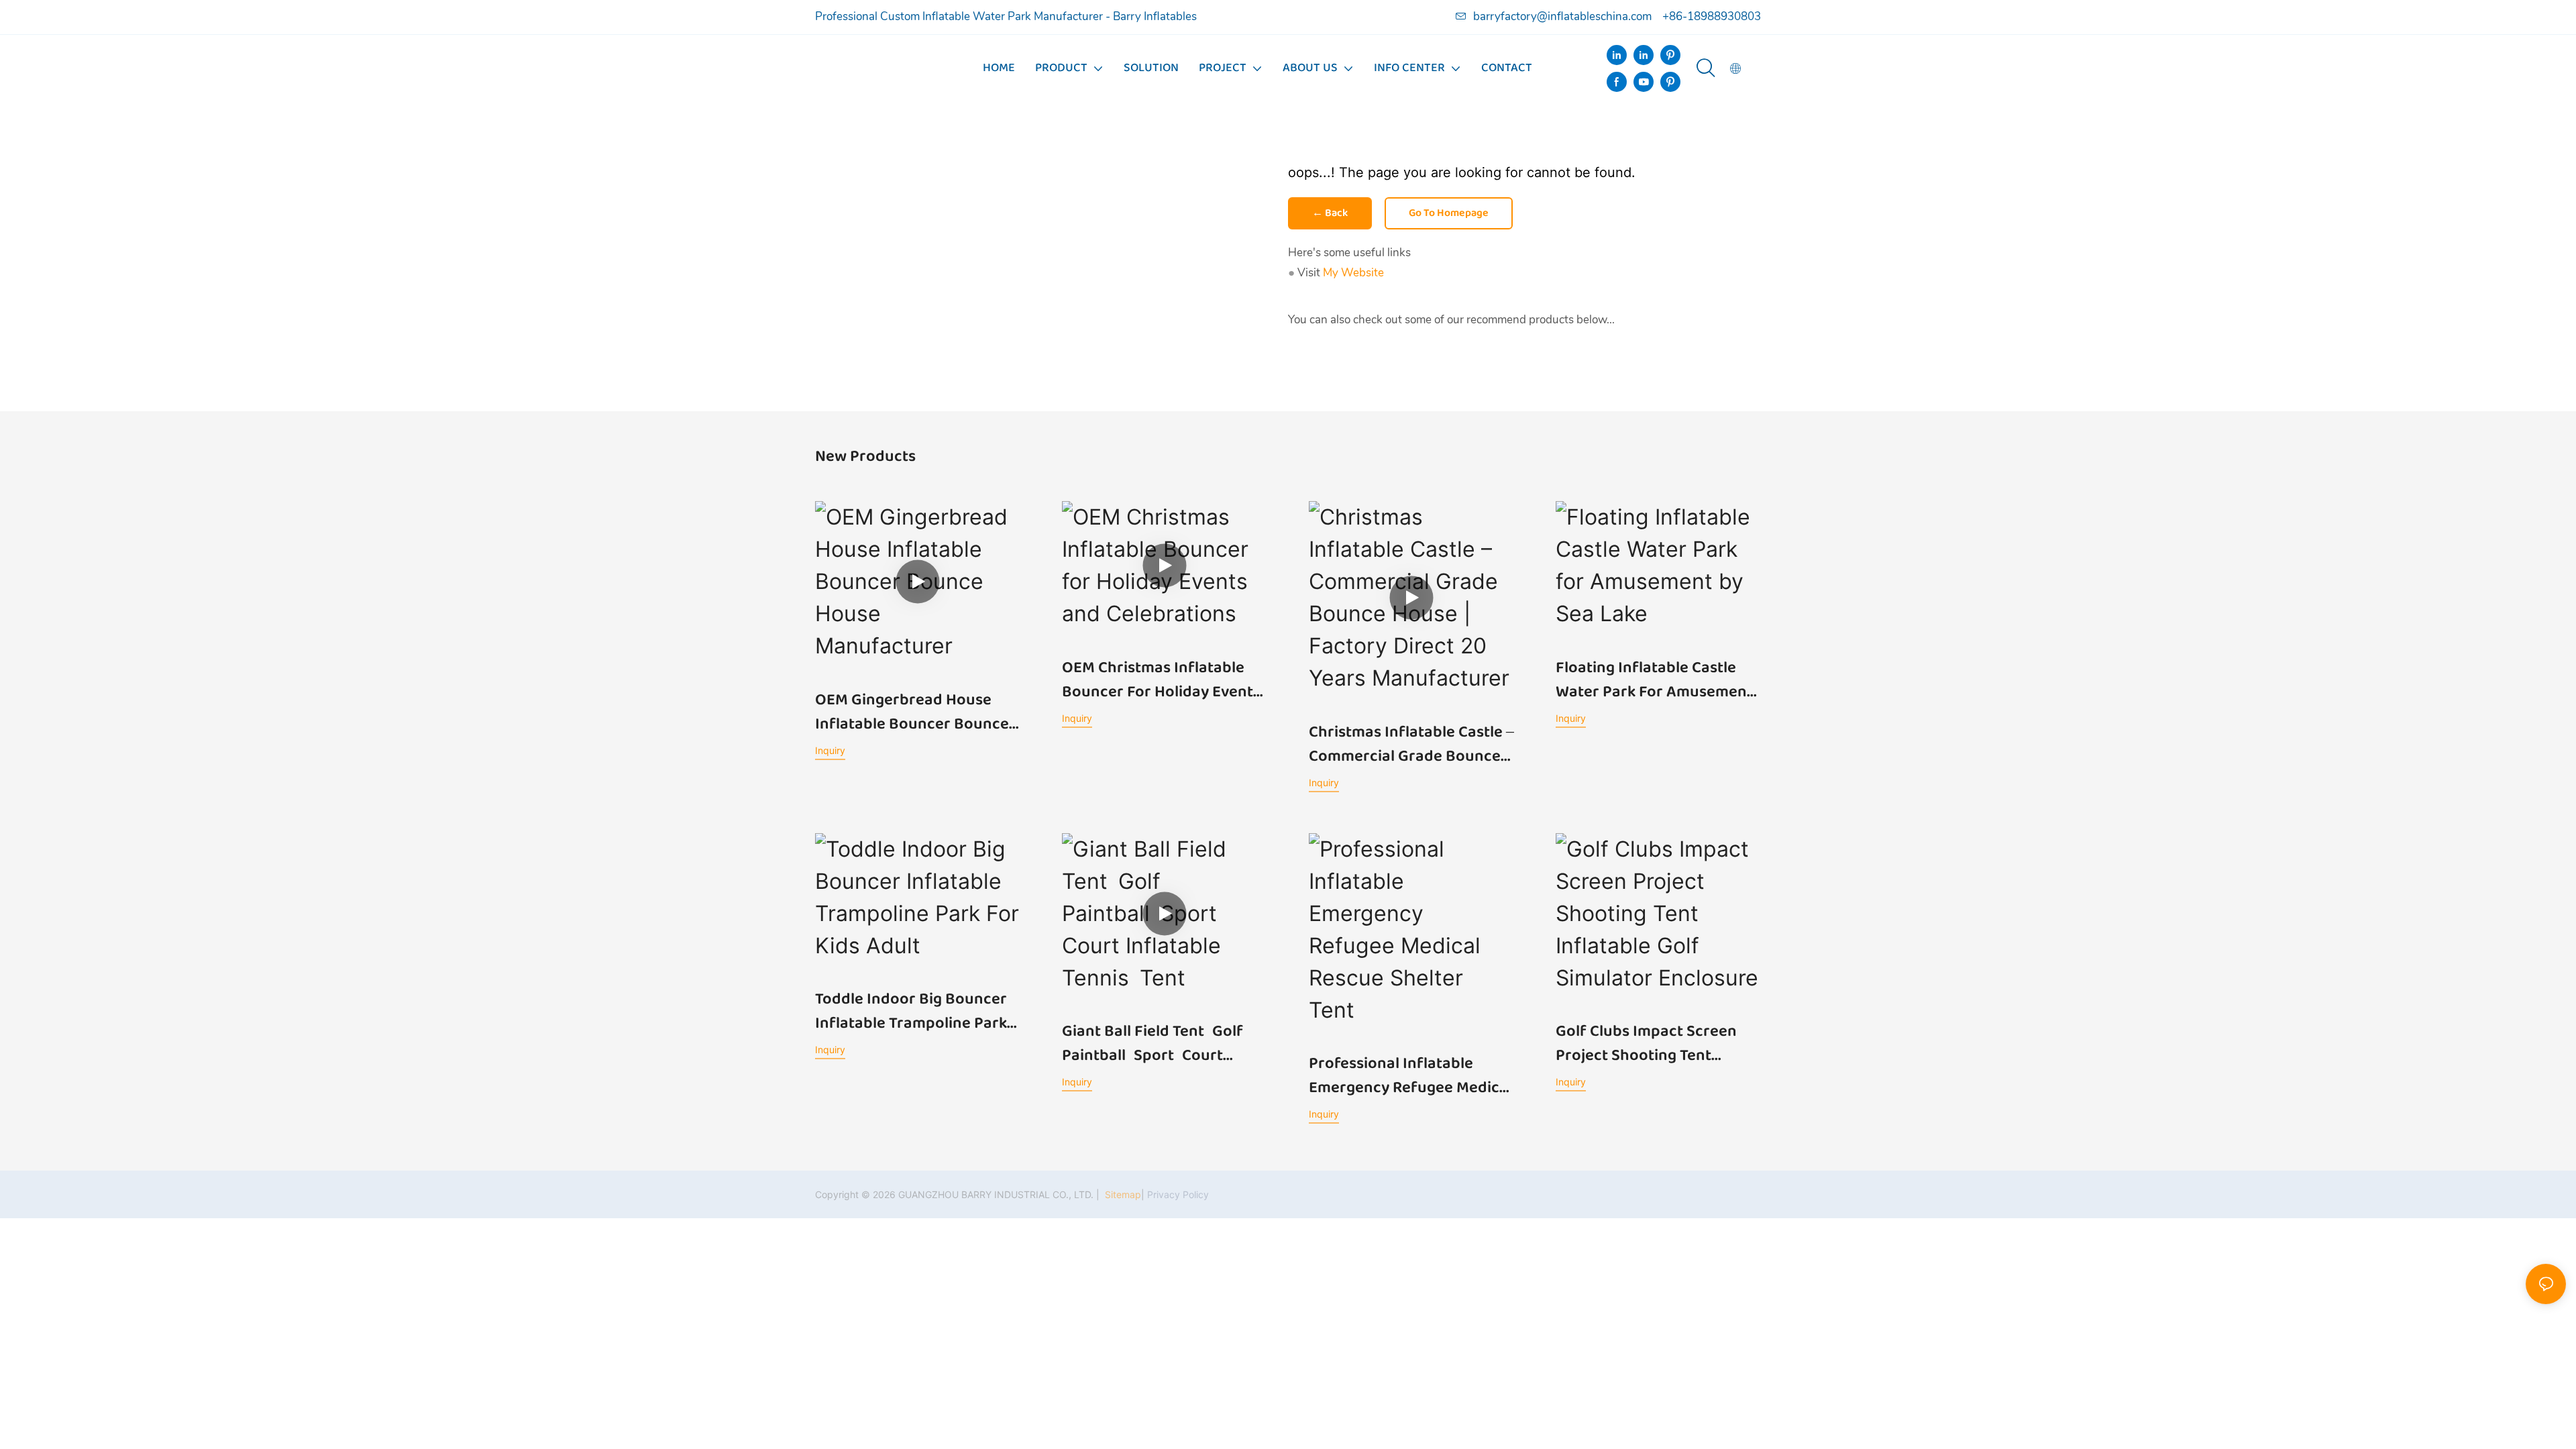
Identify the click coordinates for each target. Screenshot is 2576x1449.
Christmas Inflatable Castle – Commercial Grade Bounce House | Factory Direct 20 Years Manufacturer (1411, 745)
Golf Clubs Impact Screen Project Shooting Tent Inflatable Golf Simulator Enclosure (1646, 1044)
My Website (1353, 273)
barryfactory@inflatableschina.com (1562, 16)
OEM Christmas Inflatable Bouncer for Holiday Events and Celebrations (1161, 680)
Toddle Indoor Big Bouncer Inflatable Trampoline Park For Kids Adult (911, 1012)
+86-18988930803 (1712, 16)
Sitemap (1122, 1194)
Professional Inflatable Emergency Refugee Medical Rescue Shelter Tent (1410, 1076)
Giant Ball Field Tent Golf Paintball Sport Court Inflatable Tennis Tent (1157, 1044)
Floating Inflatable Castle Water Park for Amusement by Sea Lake (1654, 680)
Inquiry (830, 750)
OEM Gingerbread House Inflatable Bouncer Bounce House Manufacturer (912, 712)
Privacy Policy (1178, 1194)
